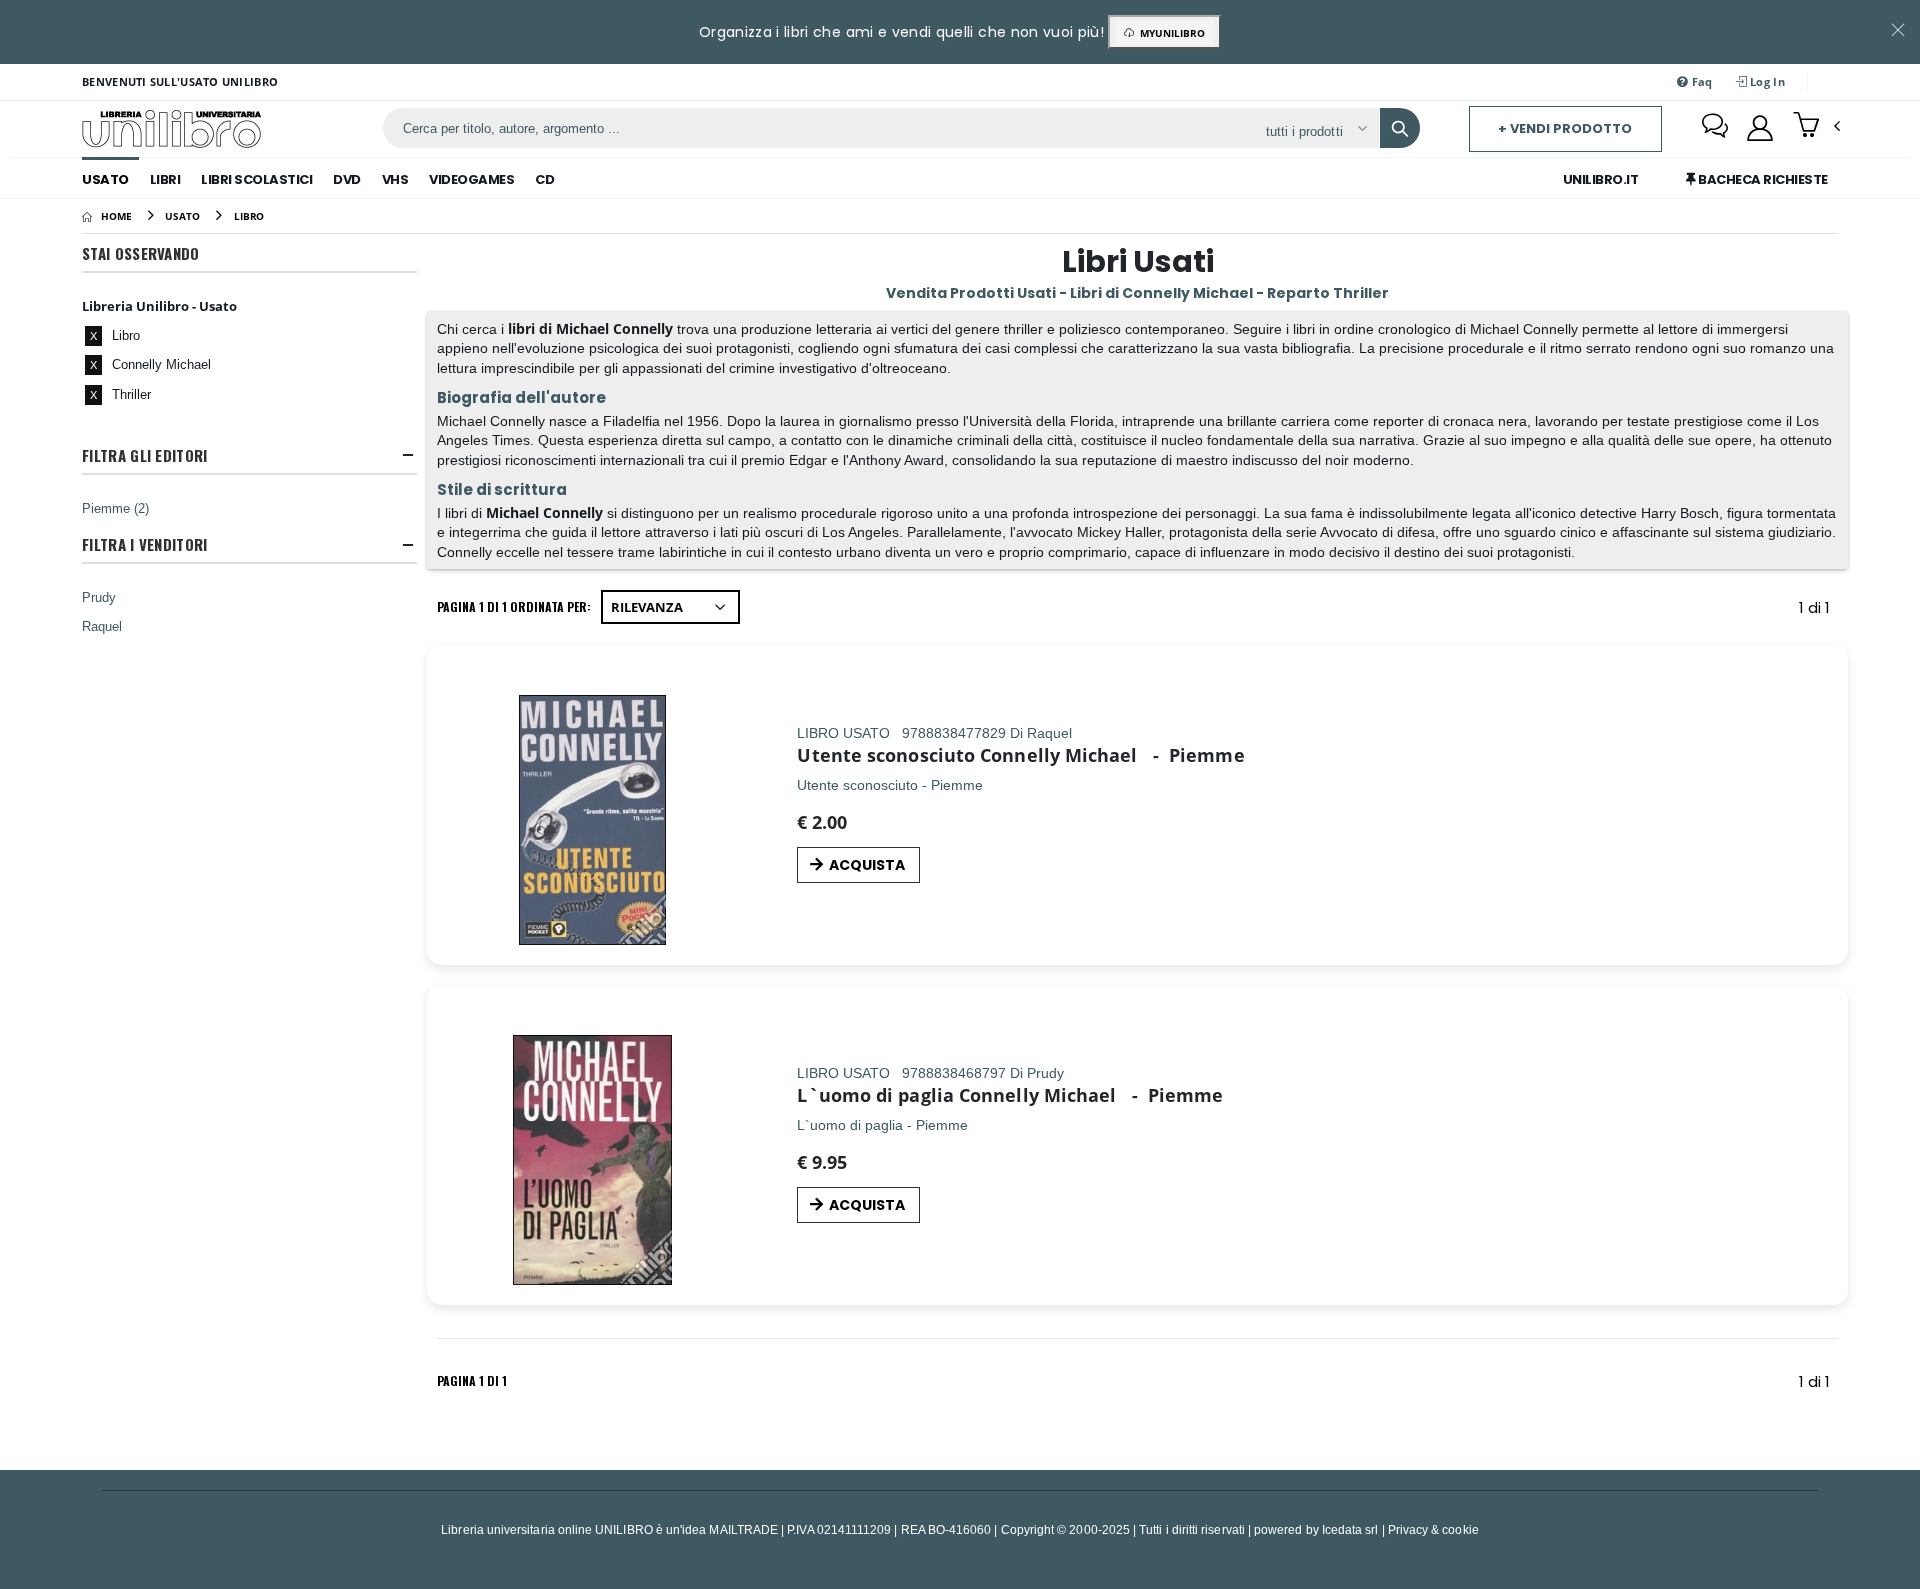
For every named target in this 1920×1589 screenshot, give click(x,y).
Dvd (347, 179)
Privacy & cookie (1433, 1529)
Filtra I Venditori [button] (144, 544)
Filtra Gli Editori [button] (144, 455)
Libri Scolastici (256, 179)
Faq (1701, 81)
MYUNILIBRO (1169, 33)
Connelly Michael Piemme (1112, 755)
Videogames (471, 179)
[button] (1816, 127)
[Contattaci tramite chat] (1715, 128)
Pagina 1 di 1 (472, 1380)
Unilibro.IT (1601, 179)
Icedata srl (1350, 1529)
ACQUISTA (867, 865)
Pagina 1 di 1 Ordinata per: (514, 606)
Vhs (395, 179)
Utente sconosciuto (886, 755)
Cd (544, 179)
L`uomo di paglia (875, 1095)
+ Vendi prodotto (1565, 128)
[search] (1400, 128)
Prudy (99, 597)
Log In (1766, 81)
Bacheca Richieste (1762, 179)
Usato (105, 179)
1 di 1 (1818, 611)
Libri (165, 179)
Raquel (102, 626)
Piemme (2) (115, 508)
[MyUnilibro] (1760, 128)
